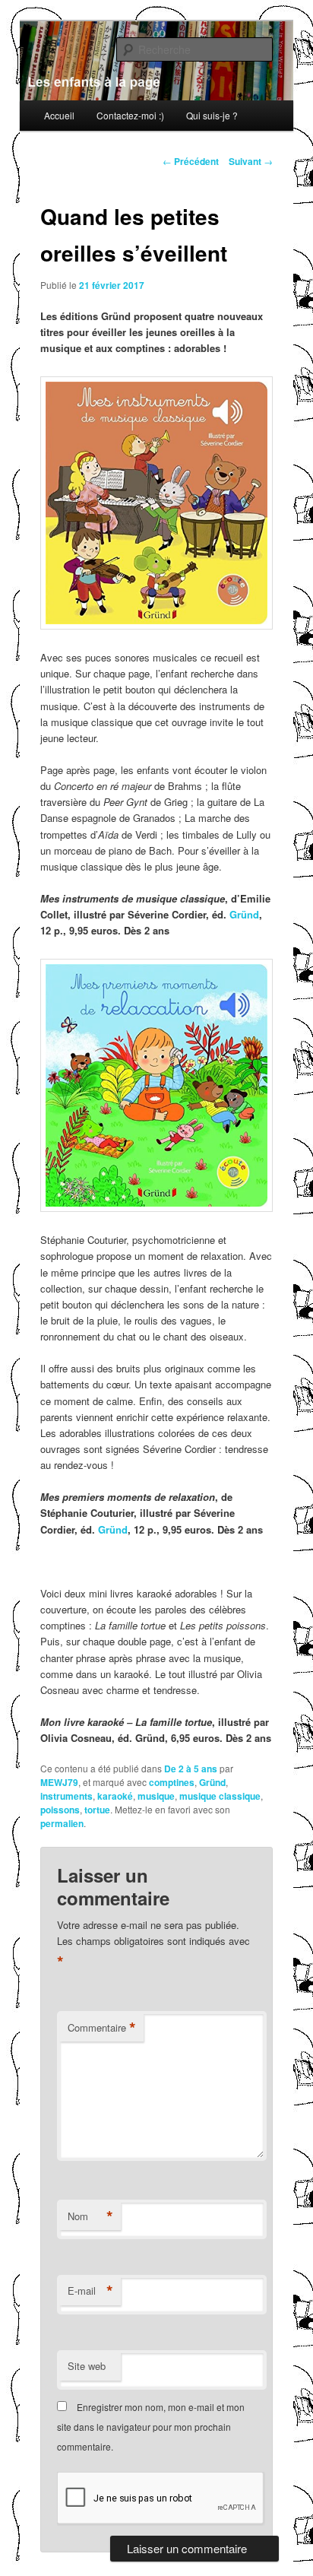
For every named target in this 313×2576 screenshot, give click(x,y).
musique (156, 1796)
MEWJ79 (59, 1782)
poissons (60, 1810)
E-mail (90, 2291)
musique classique (220, 1796)
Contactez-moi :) (130, 115)
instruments (66, 1796)
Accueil (59, 115)
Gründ (244, 914)
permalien (62, 1823)
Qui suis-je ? (212, 115)
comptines (172, 1782)
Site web (87, 2366)
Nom (90, 2216)
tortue (97, 1810)
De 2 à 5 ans (191, 1769)
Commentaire (102, 2028)
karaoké (115, 1796)
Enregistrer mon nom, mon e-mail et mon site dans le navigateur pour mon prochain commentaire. (151, 2427)
